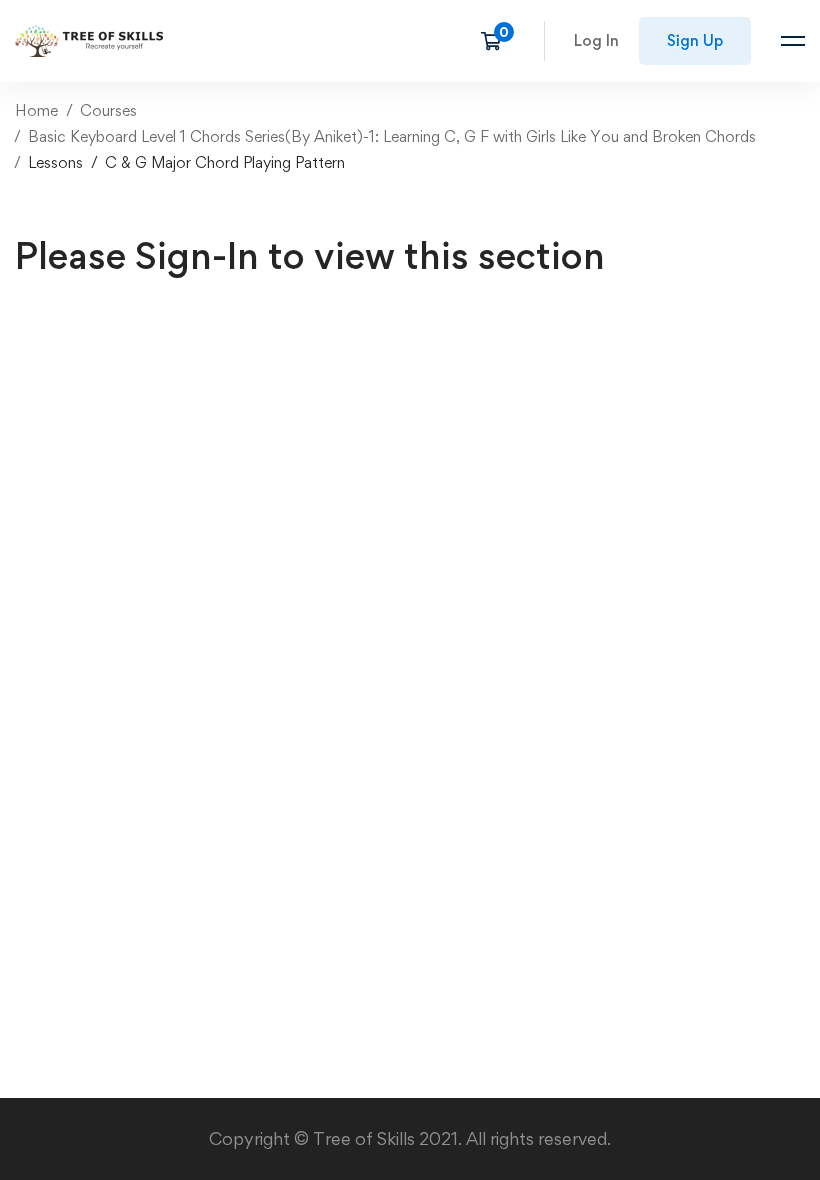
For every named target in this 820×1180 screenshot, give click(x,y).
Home (36, 110)
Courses (108, 110)
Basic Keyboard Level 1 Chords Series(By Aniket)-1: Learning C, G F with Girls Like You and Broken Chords (392, 136)
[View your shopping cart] (497, 41)
